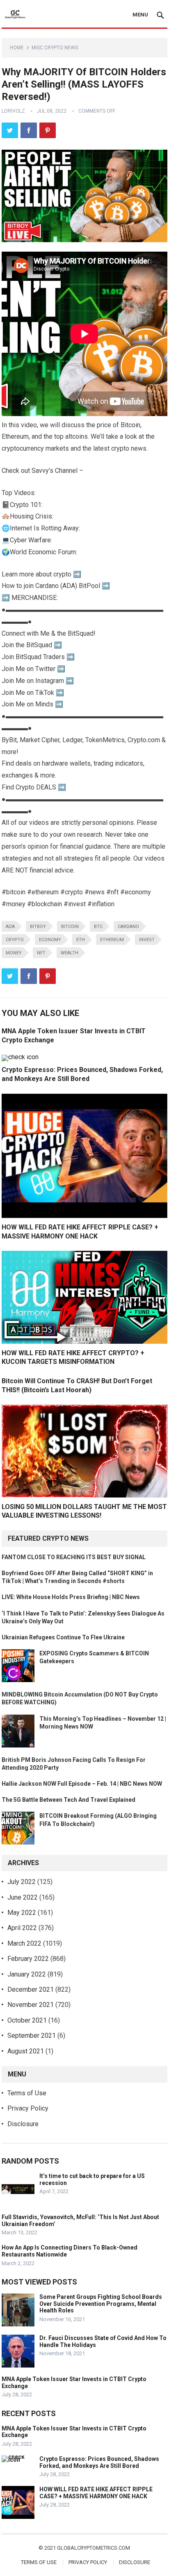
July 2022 (22, 1882)
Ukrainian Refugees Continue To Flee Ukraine (63, 1637)
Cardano (128, 927)
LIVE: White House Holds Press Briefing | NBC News (71, 1597)
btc (98, 927)
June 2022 (23, 1897)
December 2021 (31, 1989)
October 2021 (27, 2020)
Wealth (70, 953)
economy (50, 940)
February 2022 (28, 1959)
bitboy (38, 927)
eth (81, 940)
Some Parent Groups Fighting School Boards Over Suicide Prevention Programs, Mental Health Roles (101, 2304)
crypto (15, 940)
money (14, 953)
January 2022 (27, 1974)
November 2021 (31, 2005)
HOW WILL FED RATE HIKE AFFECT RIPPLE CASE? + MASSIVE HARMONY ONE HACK (96, 2493)
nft (41, 953)
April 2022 (22, 1928)
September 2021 (32, 2036)
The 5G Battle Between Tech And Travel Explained (69, 1800)
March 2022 (24, 1943)
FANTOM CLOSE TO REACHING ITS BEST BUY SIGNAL (74, 1557)
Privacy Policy (28, 2108)
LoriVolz (13, 111)
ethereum (112, 940)
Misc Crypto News (55, 48)
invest (147, 940)
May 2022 (22, 1913)
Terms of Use (27, 2093)
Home (17, 48)
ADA (10, 927)
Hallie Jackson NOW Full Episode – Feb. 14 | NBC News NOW (82, 1784)
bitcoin (70, 927)
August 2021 (26, 2051)
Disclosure (23, 2124)
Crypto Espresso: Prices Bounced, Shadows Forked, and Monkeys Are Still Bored (99, 2462)
